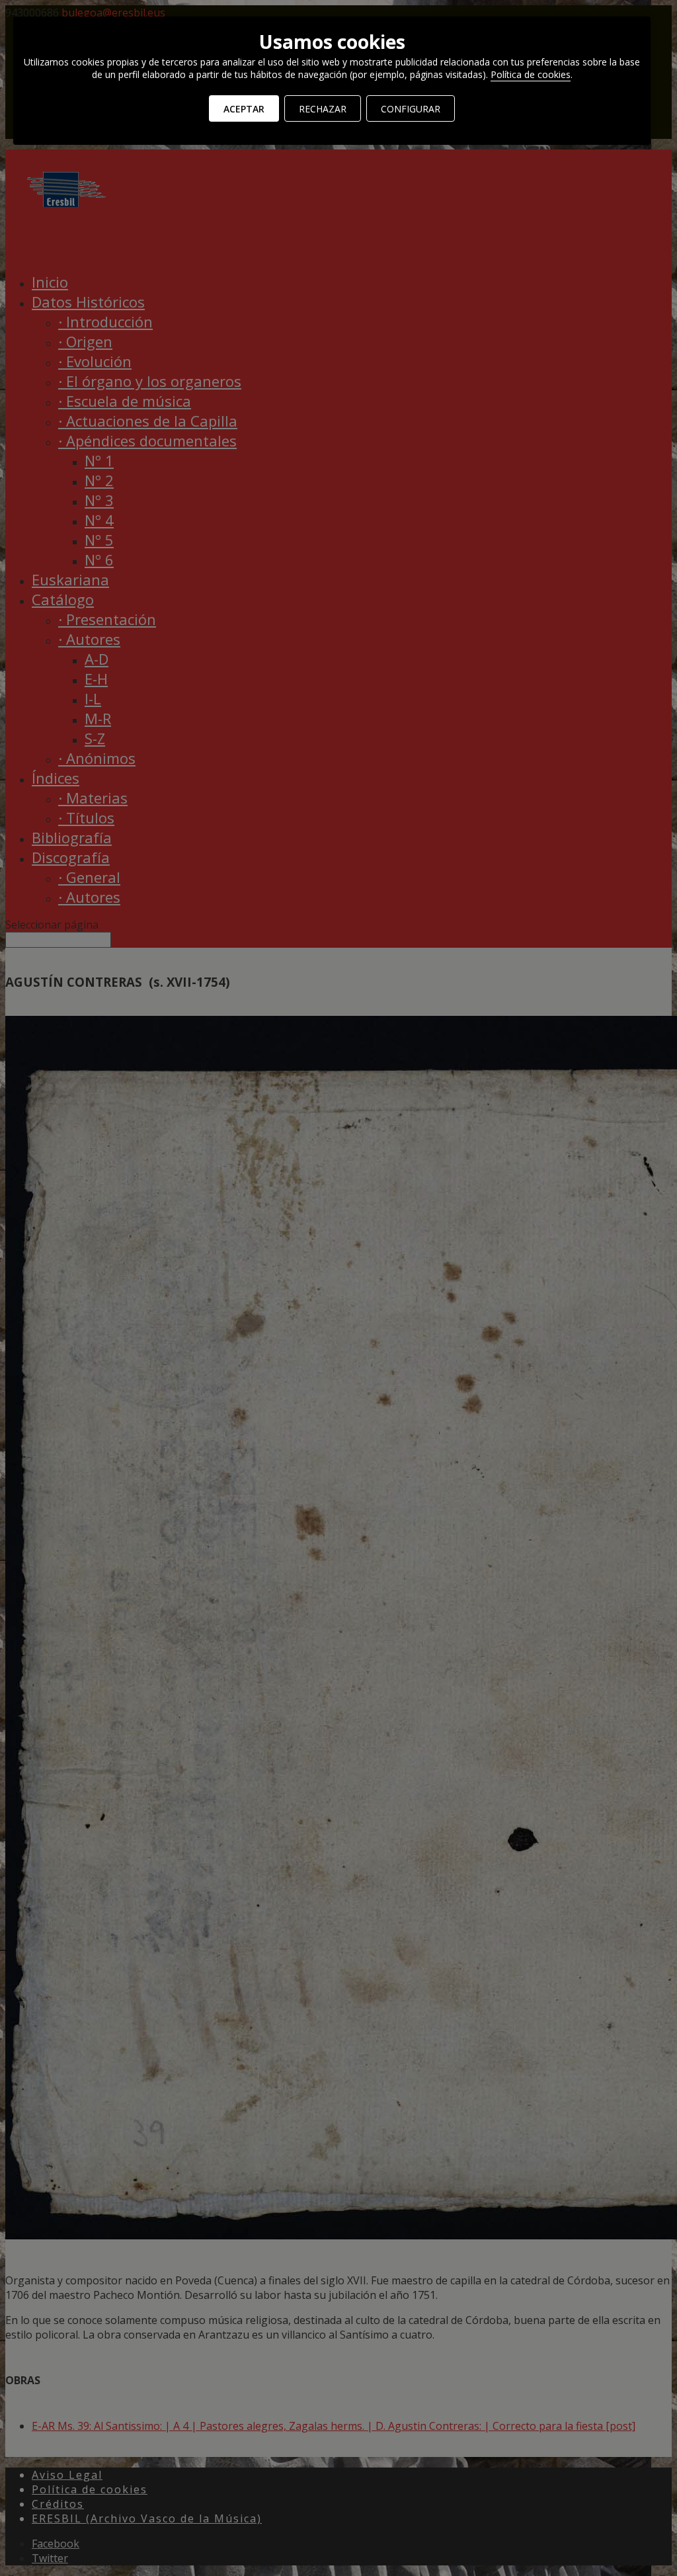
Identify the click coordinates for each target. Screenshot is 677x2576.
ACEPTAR (244, 109)
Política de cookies (531, 74)
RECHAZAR (323, 109)
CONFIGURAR (411, 109)
